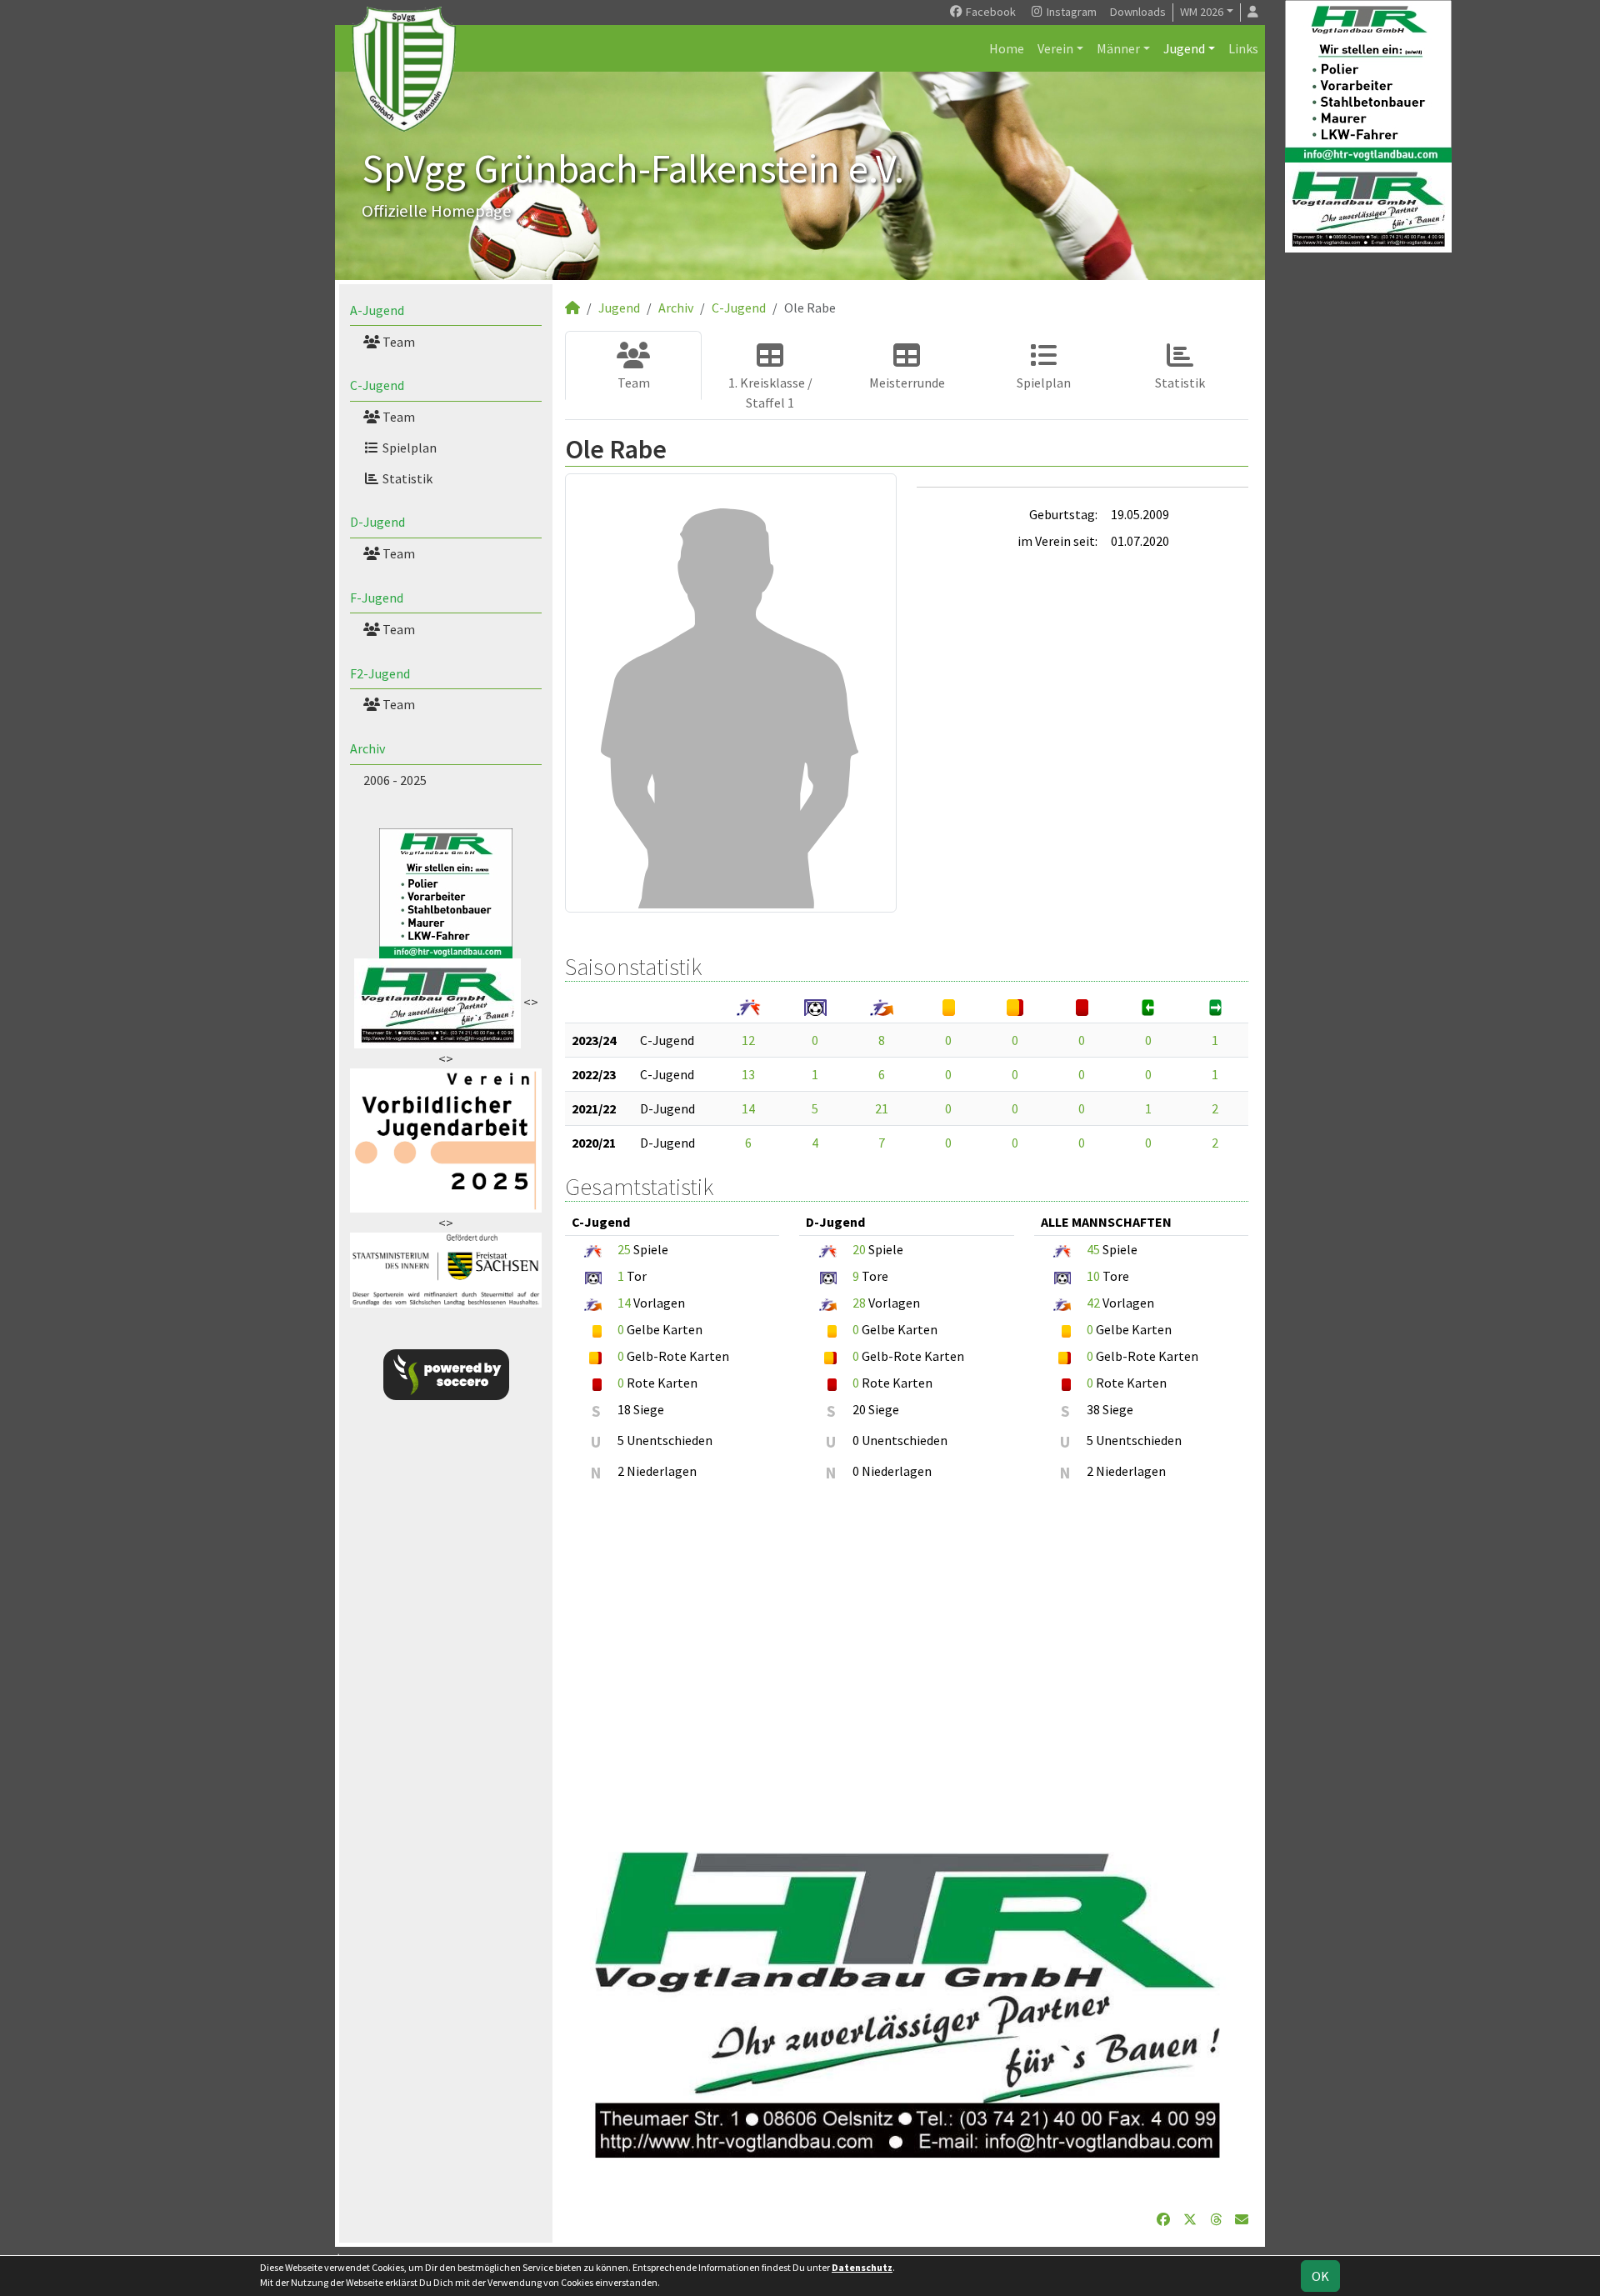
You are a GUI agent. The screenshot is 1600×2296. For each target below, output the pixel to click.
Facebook (990, 12)
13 (748, 1074)
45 (1093, 1249)
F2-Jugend (380, 673)
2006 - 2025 (395, 780)
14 (748, 1108)
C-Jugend (377, 385)
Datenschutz (862, 2267)
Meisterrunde (907, 383)
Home (1007, 48)
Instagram (1070, 12)
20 (859, 1249)
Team (397, 342)
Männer (1118, 48)
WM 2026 (1202, 12)
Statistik (406, 478)
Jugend (1184, 48)
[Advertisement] (907, 1658)
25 (624, 1249)
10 (1093, 1276)
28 (859, 1303)
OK (1320, 2276)
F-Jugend (377, 598)
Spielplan (408, 448)
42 (1093, 1303)
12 (748, 1040)
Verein (1055, 48)
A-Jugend (377, 310)
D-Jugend (377, 522)
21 (882, 1108)
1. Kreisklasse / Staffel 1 (770, 393)
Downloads (1138, 12)
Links (1243, 48)
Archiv (367, 748)
